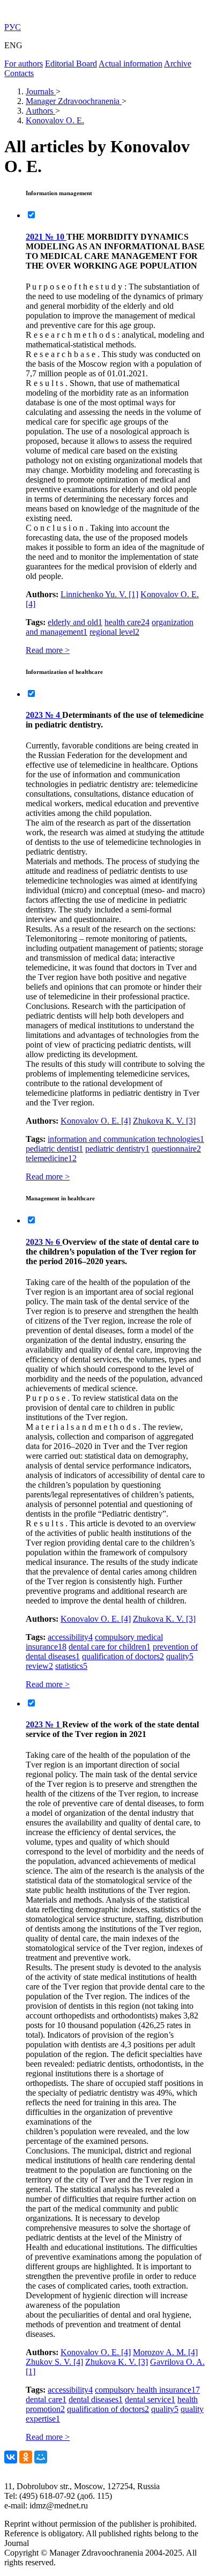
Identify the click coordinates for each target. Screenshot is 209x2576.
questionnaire (176, 1149)
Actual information (130, 64)
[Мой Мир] (41, 2457)
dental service (150, 2399)
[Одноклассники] (26, 2457)
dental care (46, 2399)
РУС (13, 27)
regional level (114, 632)
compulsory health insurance (147, 2390)
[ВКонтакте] (11, 2457)
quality (180, 1656)
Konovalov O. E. (96, 1121)
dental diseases (96, 2399)
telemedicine (51, 1158)
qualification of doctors (123, 1656)
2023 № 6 (44, 1242)
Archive (178, 64)
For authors (24, 64)
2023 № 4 (44, 715)
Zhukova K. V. (164, 1121)
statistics (71, 1666)
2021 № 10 (46, 237)
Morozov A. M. (165, 2352)
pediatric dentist (54, 1149)
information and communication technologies (126, 1139)
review (39, 1666)
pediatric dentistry (117, 1149)
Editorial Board (71, 64)
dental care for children (110, 1647)
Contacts (19, 73)
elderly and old (75, 622)
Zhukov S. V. (54, 2362)
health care (127, 622)
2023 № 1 (44, 1724)
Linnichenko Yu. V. (99, 594)
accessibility (70, 1637)
